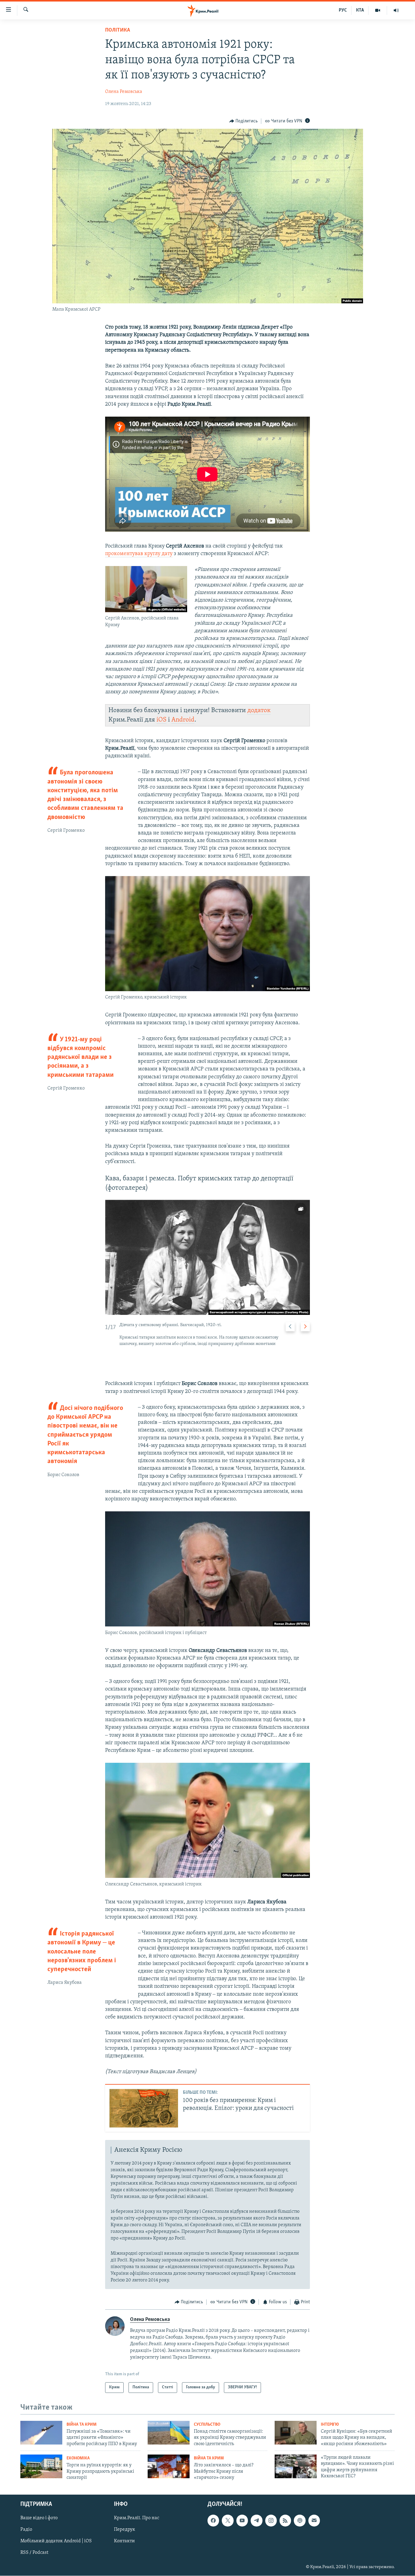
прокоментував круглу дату (139, 554)
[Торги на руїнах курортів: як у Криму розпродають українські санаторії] (41, 2466)
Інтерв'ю (330, 2425)
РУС (343, 10)
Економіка (78, 2458)
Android (183, 720)
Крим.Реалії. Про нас (137, 2518)
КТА (360, 10)
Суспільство (207, 2425)
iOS (161, 720)
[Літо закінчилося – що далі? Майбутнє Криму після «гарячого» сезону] (169, 2466)
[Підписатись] (314, 2521)
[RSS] (285, 2521)
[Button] (244, 121)
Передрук (125, 2530)
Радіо (26, 2530)
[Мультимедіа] (378, 10)
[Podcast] (300, 2521)
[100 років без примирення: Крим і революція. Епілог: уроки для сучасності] (144, 2108)
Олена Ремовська (124, 92)
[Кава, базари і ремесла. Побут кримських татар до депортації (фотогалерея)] (207, 1257)
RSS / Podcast (34, 2553)
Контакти (124, 2541)
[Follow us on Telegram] (256, 2521)
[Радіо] (396, 10)
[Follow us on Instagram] (271, 2521)
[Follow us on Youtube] (242, 2521)
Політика (118, 30)
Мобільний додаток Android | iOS (56, 2541)
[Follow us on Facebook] (213, 2521)
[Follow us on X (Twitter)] (228, 2521)
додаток (259, 710)
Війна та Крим (82, 2425)
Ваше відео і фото (39, 2518)
